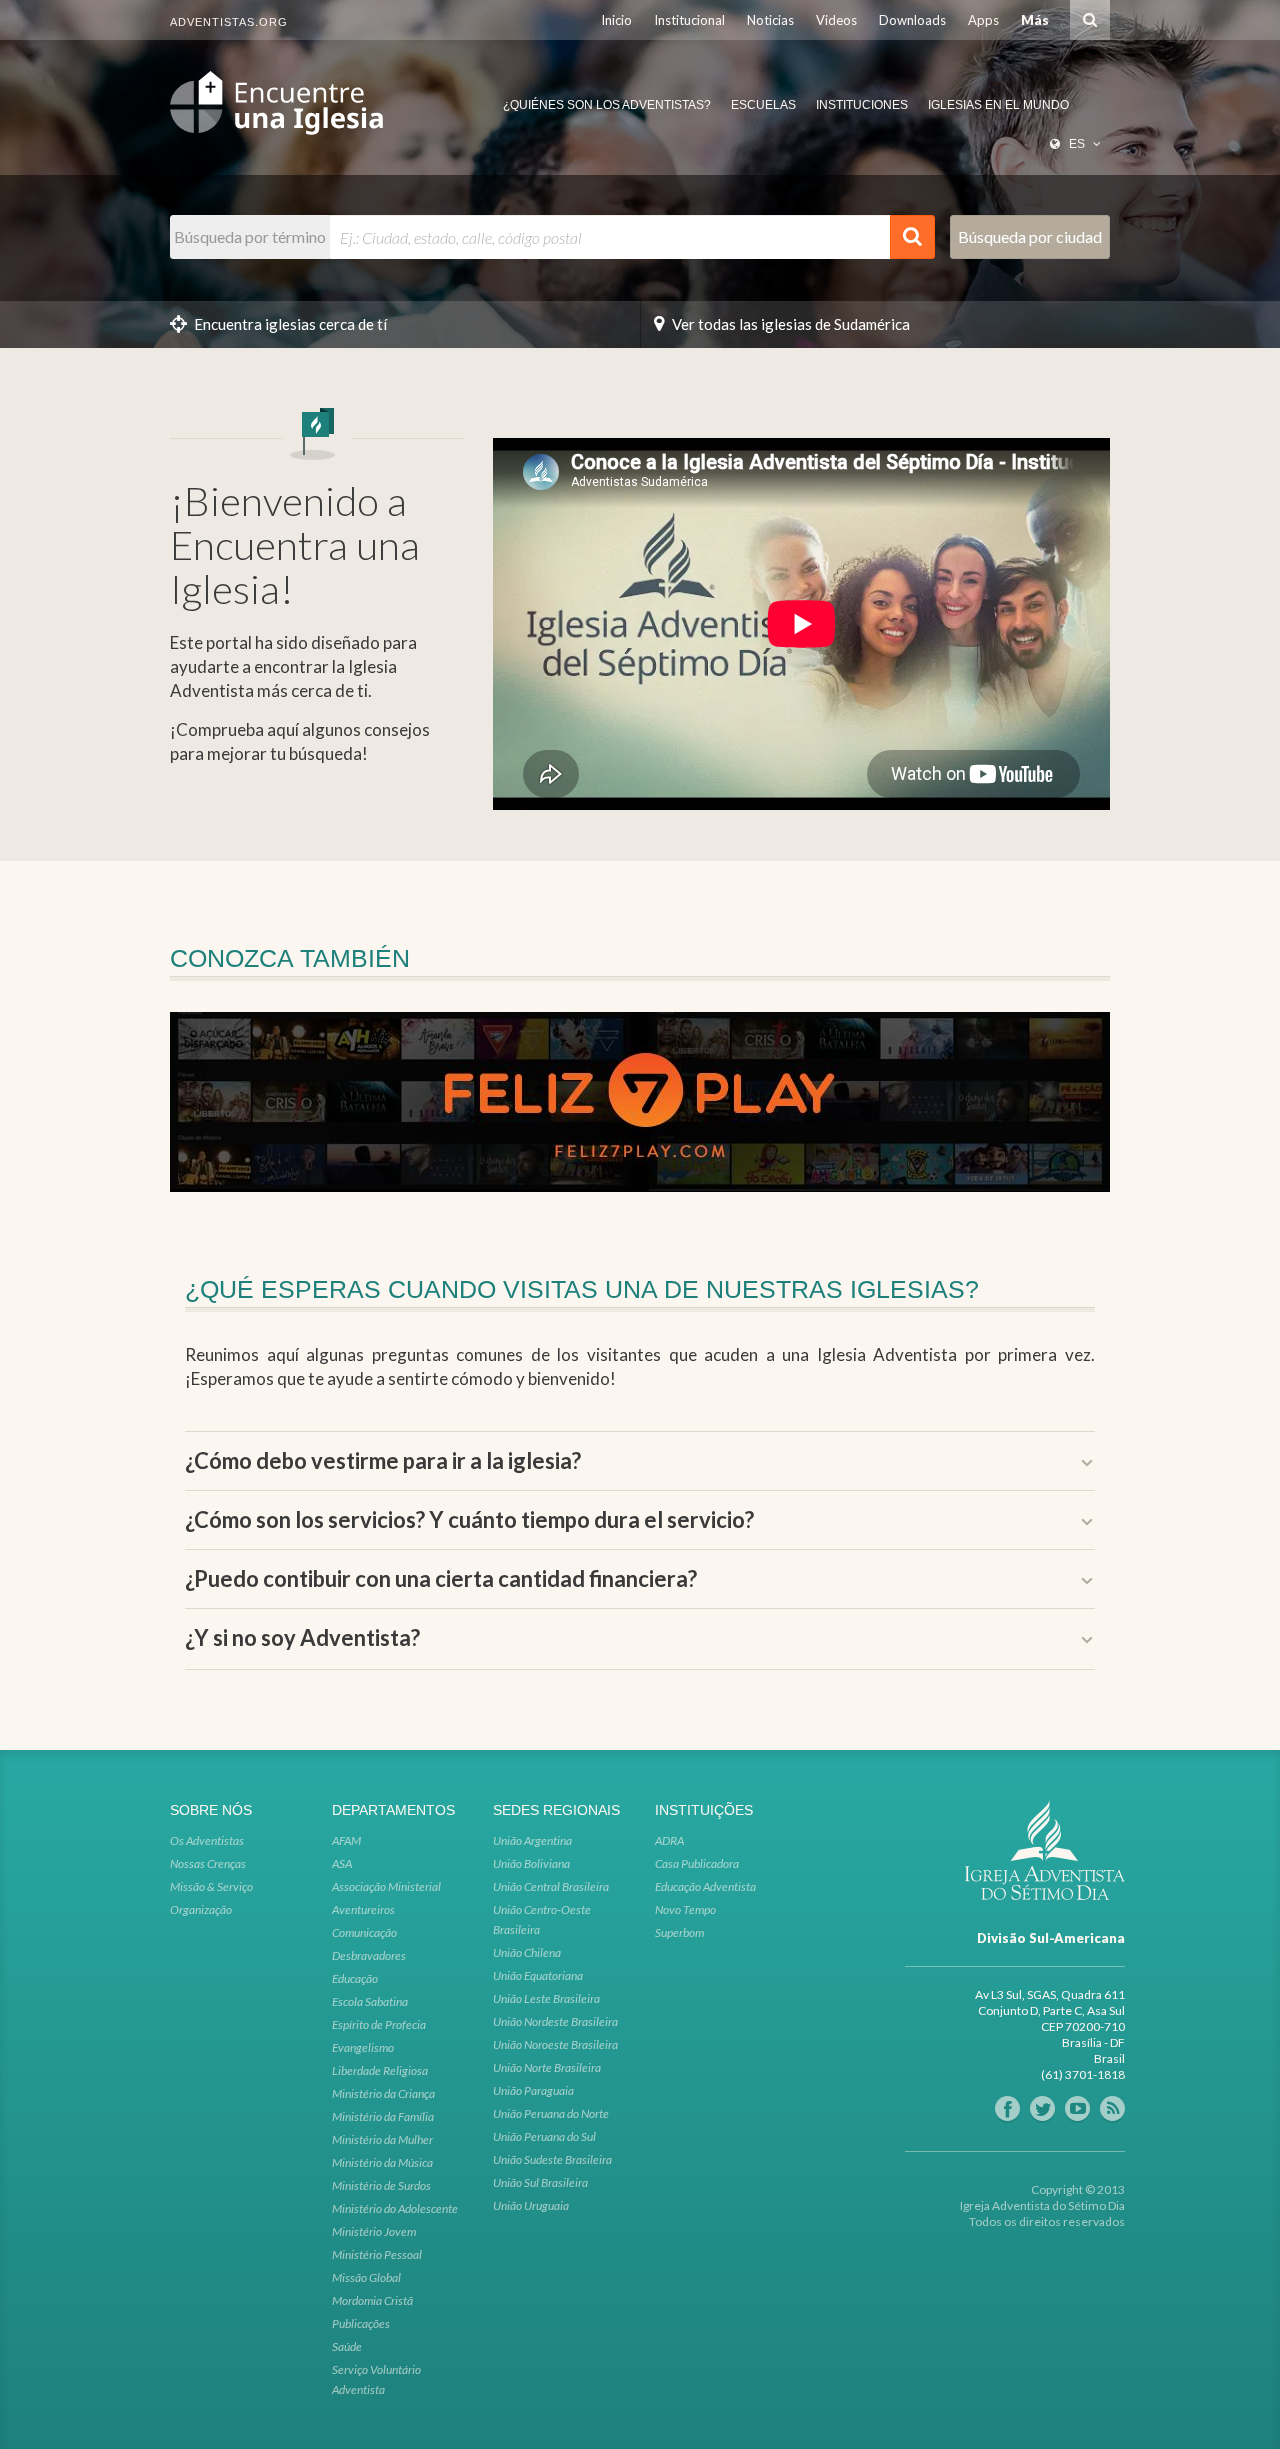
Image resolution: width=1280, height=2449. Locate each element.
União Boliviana (531, 1863)
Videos (836, 20)
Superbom (679, 1932)
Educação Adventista (705, 1886)
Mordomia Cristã (372, 2300)
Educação (355, 1978)
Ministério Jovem (374, 2231)
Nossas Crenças (208, 1863)
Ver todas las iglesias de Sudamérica (791, 324)
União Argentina (532, 1840)
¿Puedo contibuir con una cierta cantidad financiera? (441, 1579)
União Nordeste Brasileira (555, 2021)
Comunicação (364, 1932)
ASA (342, 1863)
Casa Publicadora (697, 1863)
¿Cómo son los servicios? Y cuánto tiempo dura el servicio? (469, 1520)
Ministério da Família (383, 2116)
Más (1035, 20)
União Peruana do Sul (544, 2136)
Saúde (347, 2346)
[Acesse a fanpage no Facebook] (1007, 2108)
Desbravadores (369, 1955)
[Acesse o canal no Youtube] (1077, 2108)
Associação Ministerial (386, 1886)
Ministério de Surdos (381, 2185)
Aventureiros (363, 1909)
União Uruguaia (531, 2205)
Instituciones (862, 105)
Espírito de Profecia (379, 2024)
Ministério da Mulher (382, 2139)
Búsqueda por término (250, 236)
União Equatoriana (538, 1975)
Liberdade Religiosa (380, 2070)
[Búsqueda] (912, 237)
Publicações (361, 2323)
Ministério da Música (382, 2162)
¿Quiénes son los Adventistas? (607, 105)
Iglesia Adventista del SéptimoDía (276, 102)
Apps (983, 20)
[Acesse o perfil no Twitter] (1042, 2108)
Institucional (689, 20)
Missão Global (366, 2277)
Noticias (770, 20)
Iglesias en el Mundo (998, 105)
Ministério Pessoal (377, 2254)
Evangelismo (363, 2047)
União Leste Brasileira (546, 1998)
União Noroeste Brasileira (555, 2044)
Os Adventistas (207, 1840)
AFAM (346, 1840)
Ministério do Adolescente (395, 2208)
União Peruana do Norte (551, 2113)
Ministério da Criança (383, 2093)
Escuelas (763, 105)
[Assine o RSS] (1112, 2108)
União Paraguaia (533, 2090)
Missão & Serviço (211, 1886)
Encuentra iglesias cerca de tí (290, 324)
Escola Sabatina (370, 2001)
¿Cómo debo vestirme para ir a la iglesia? (383, 1461)
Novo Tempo (685, 1909)
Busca (1090, 20)
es (1077, 144)
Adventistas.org (229, 22)
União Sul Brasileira (540, 2182)
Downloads (912, 20)
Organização (201, 1909)
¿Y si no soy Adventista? (302, 1638)
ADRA (669, 1840)
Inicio (616, 20)
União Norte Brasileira (547, 2067)
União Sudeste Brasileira (552, 2159)
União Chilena (527, 1952)
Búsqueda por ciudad (1030, 236)
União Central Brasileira (551, 1886)
